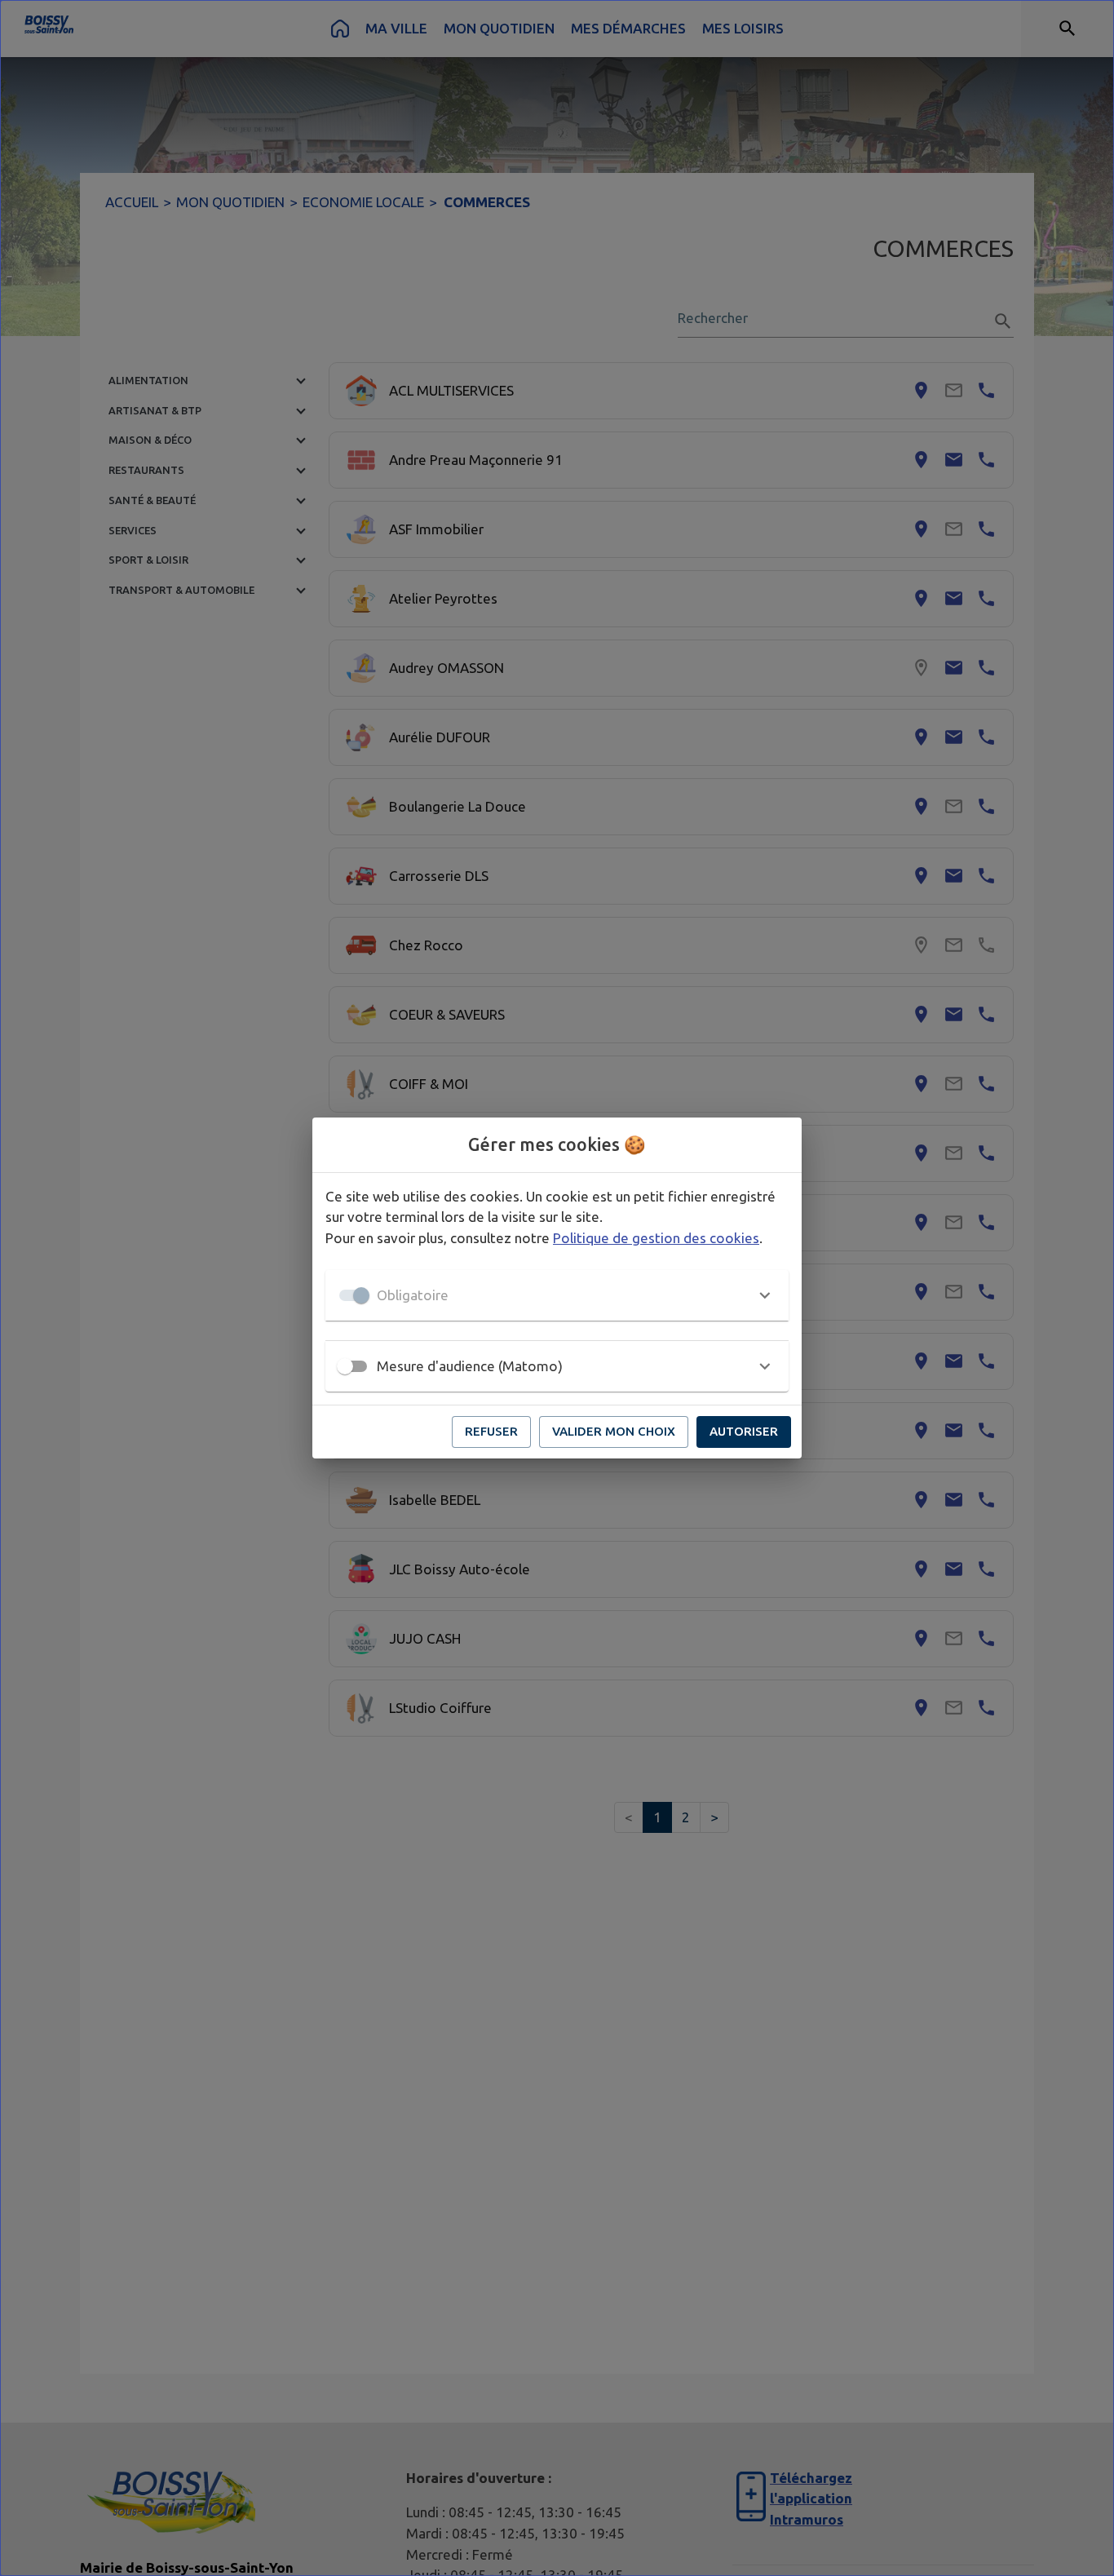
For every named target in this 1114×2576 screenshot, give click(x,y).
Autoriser (744, 1431)
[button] (557, 1295)
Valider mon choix (614, 1431)
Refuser (491, 1431)
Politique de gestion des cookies (656, 1238)
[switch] (345, 1366)
